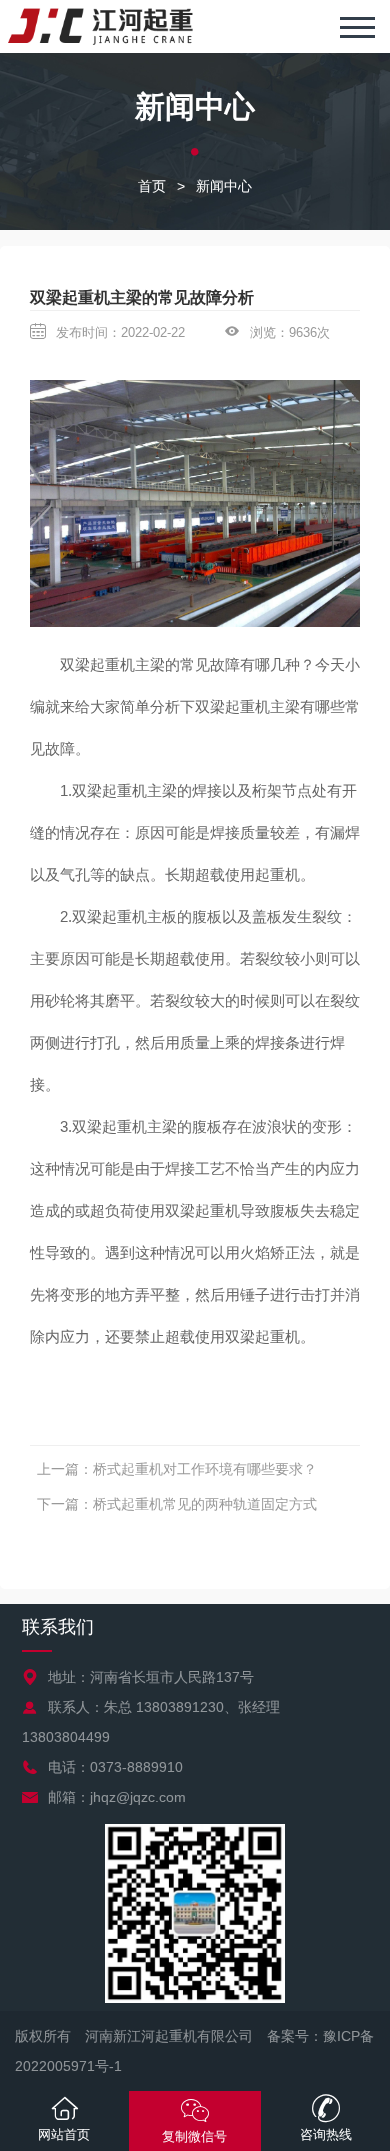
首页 (152, 186)
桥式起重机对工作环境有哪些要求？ (205, 1469)
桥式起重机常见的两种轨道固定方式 (205, 1504)
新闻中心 (224, 186)
